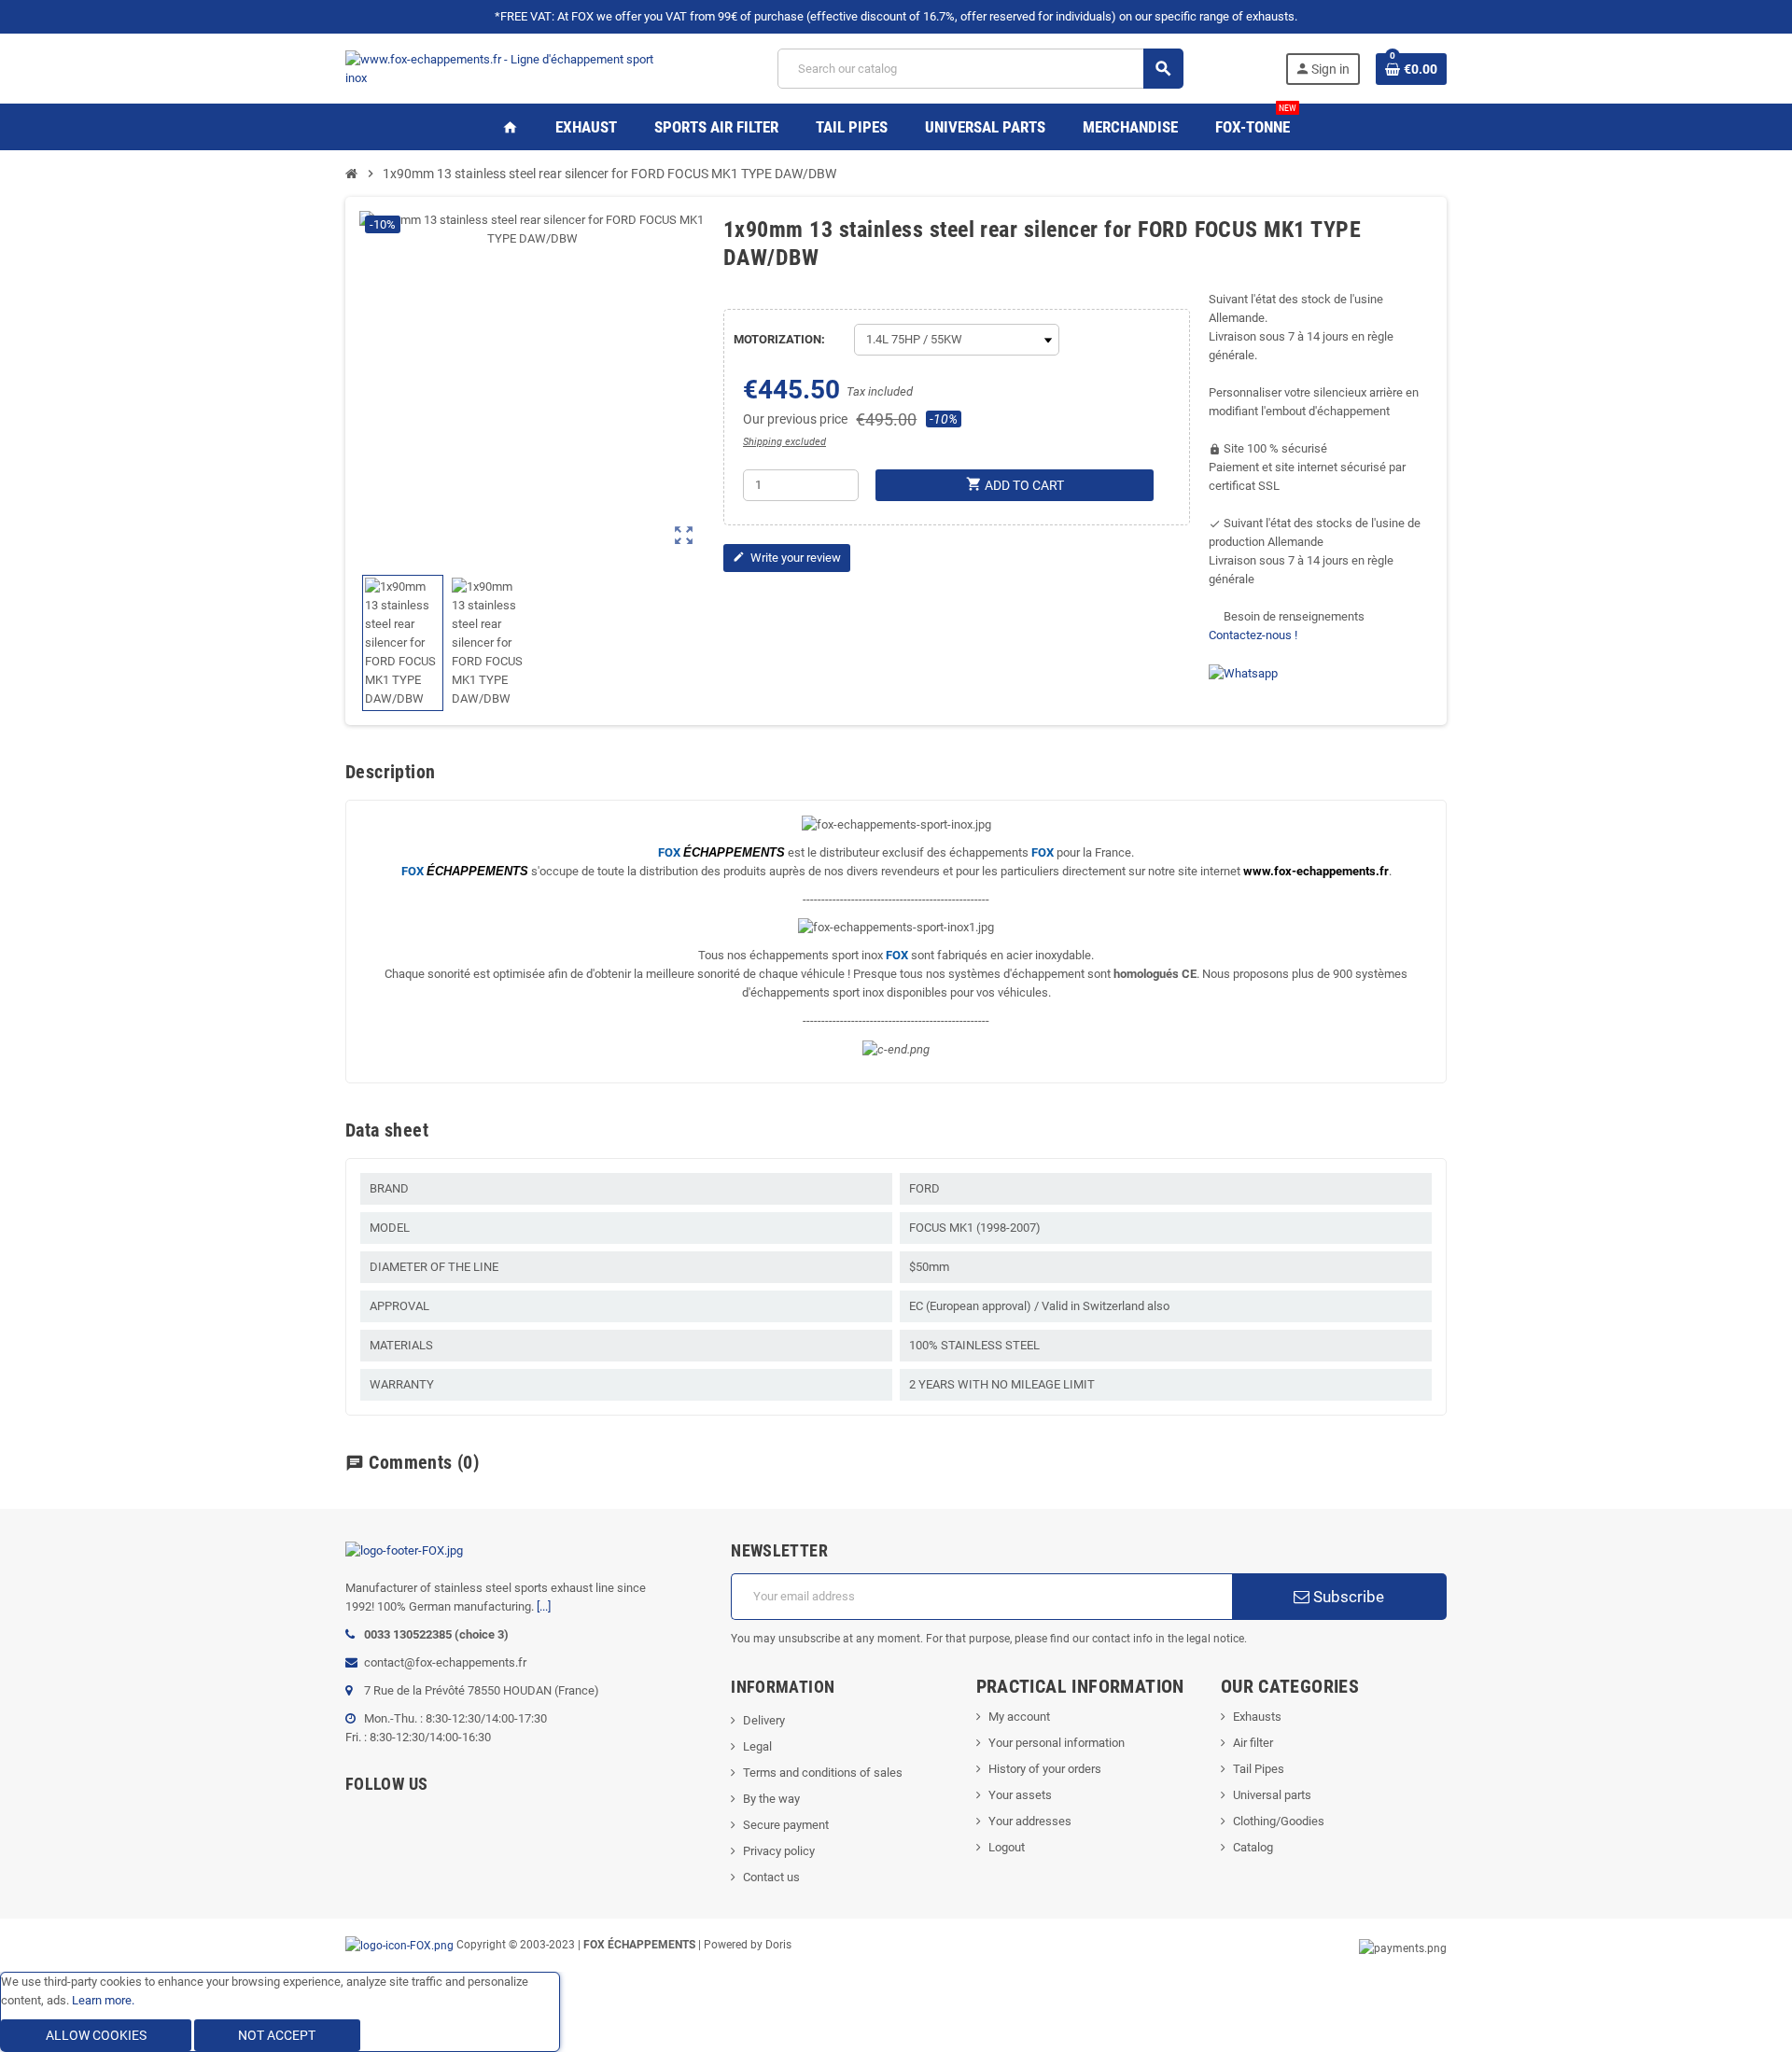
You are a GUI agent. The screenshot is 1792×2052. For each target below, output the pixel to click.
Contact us (771, 1877)
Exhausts (1257, 1717)
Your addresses (1030, 1821)
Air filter (1253, 1743)
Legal (757, 1746)
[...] (544, 1606)
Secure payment (786, 1825)
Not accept (277, 2035)
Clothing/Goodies (1279, 1821)
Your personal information (1057, 1743)
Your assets (1020, 1795)
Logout (1007, 1847)
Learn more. (103, 2000)
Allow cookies (96, 2035)
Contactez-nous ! (1253, 635)
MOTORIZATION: (779, 339)
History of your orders (1045, 1769)
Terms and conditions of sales (823, 1773)
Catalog (1253, 1847)
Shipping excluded (784, 442)
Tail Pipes (1259, 1769)
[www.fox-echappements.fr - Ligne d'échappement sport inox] (511, 68)
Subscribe (1347, 1597)
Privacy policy (779, 1851)
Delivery (764, 1720)
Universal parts (1272, 1795)
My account (1019, 1717)
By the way (771, 1799)
